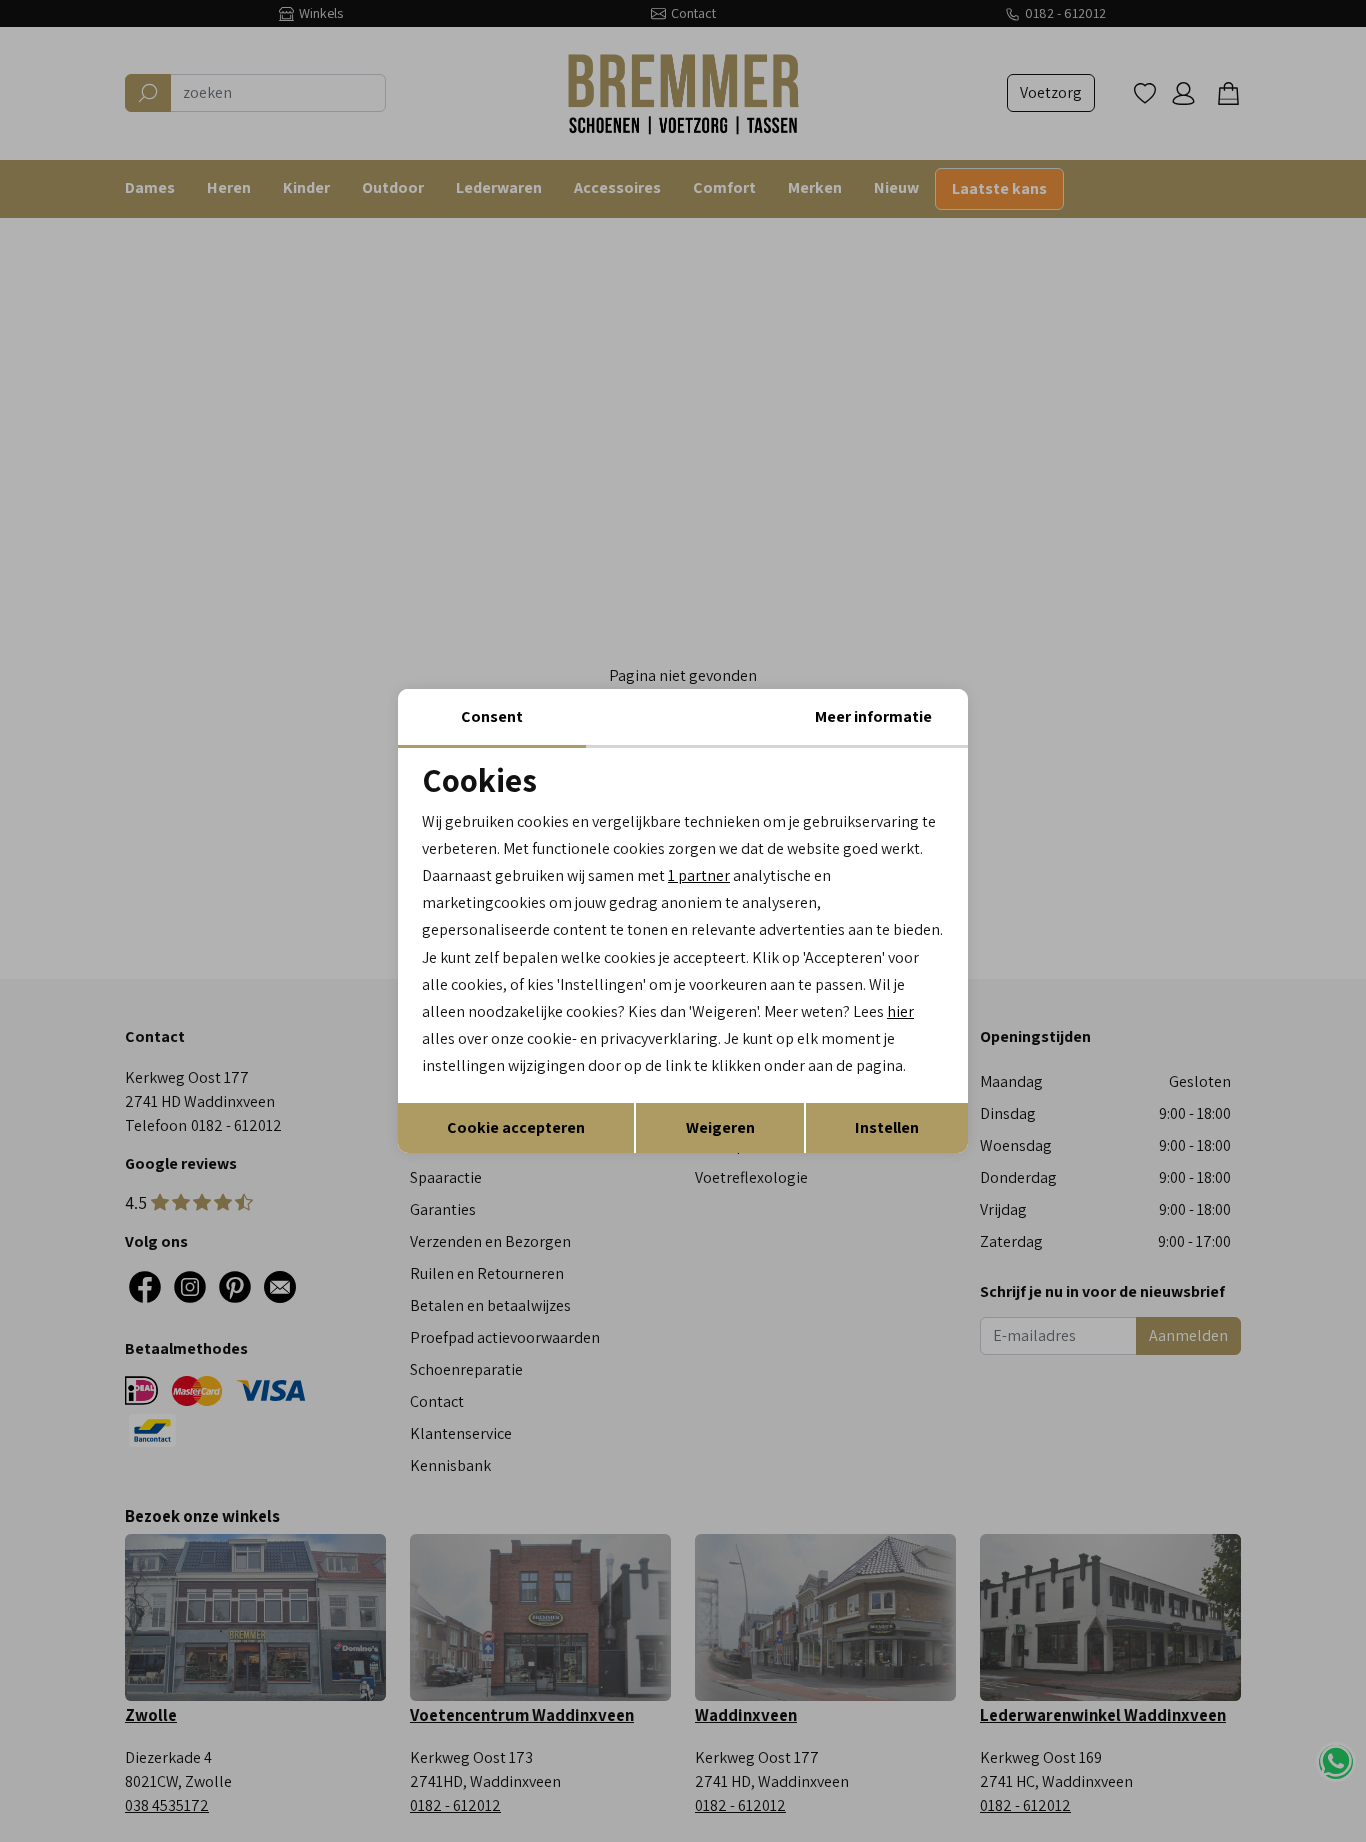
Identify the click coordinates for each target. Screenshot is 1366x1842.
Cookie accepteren (516, 1127)
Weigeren (720, 1127)
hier (900, 1011)
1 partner (699, 875)
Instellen (887, 1127)
